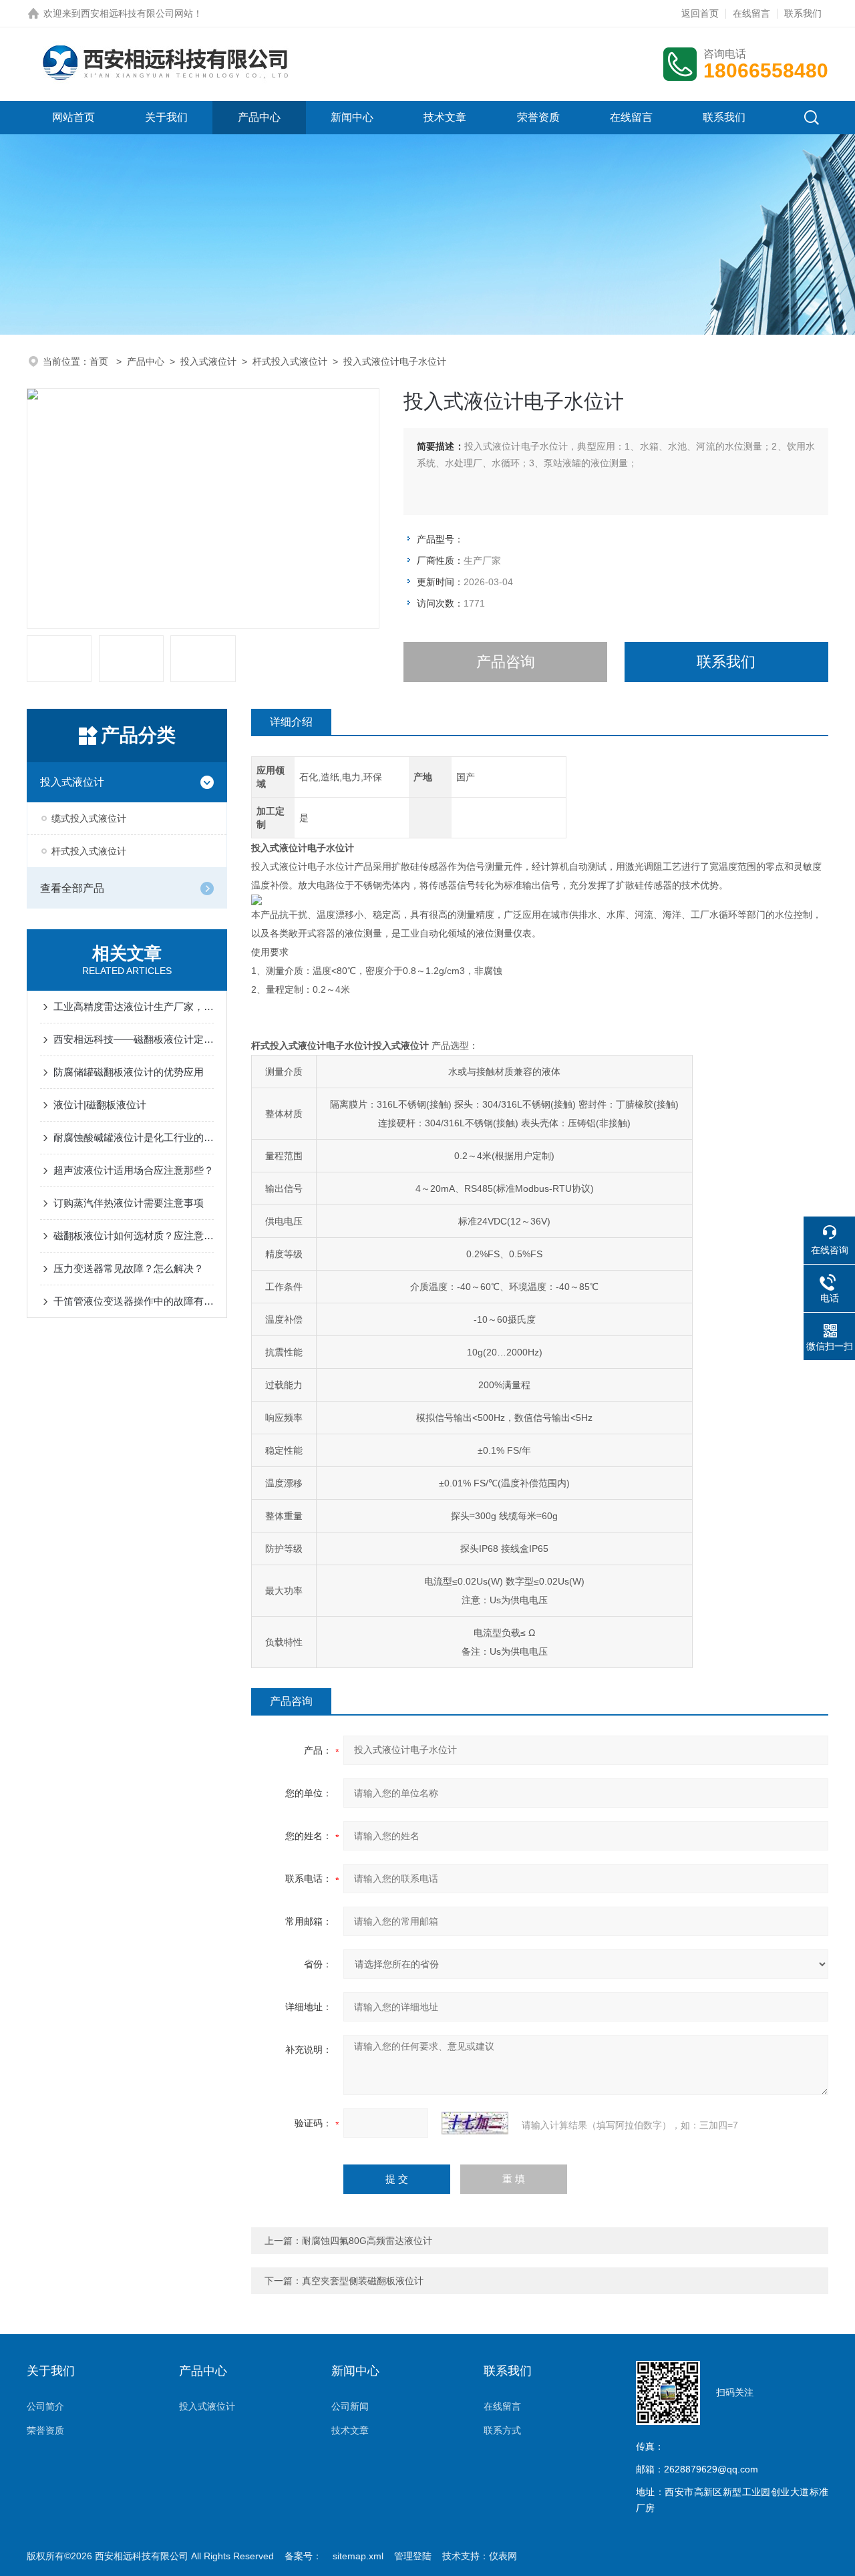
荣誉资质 (538, 117)
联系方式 (502, 2430)
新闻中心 (352, 117)
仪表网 (503, 2556)
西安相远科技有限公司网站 (137, 13)
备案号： (303, 2556)
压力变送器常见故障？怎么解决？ (129, 1268)
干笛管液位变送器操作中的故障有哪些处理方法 (134, 1301)
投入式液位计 (208, 361)
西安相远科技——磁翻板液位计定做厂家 (134, 1039)
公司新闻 (350, 2406)
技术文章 (445, 117)
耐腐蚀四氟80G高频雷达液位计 (367, 2241)
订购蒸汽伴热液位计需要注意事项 (129, 1203)
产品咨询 (506, 662)
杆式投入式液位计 (290, 361)
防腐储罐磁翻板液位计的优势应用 (129, 1072)
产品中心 (259, 117)
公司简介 (45, 2406)
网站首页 (73, 117)
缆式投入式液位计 (89, 818)
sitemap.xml (358, 2556)
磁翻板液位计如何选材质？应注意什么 (134, 1236)
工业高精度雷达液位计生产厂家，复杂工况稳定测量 (134, 1006)
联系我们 (803, 13)
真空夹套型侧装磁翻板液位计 (363, 2281)
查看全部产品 (72, 888)
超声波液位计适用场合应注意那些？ (134, 1170)
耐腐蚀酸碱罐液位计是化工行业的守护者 (134, 1137)
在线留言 (751, 13)
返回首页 (700, 13)
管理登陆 (413, 2556)
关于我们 (166, 117)
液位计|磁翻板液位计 (100, 1105)
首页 (100, 361)
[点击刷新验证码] (475, 2123)
